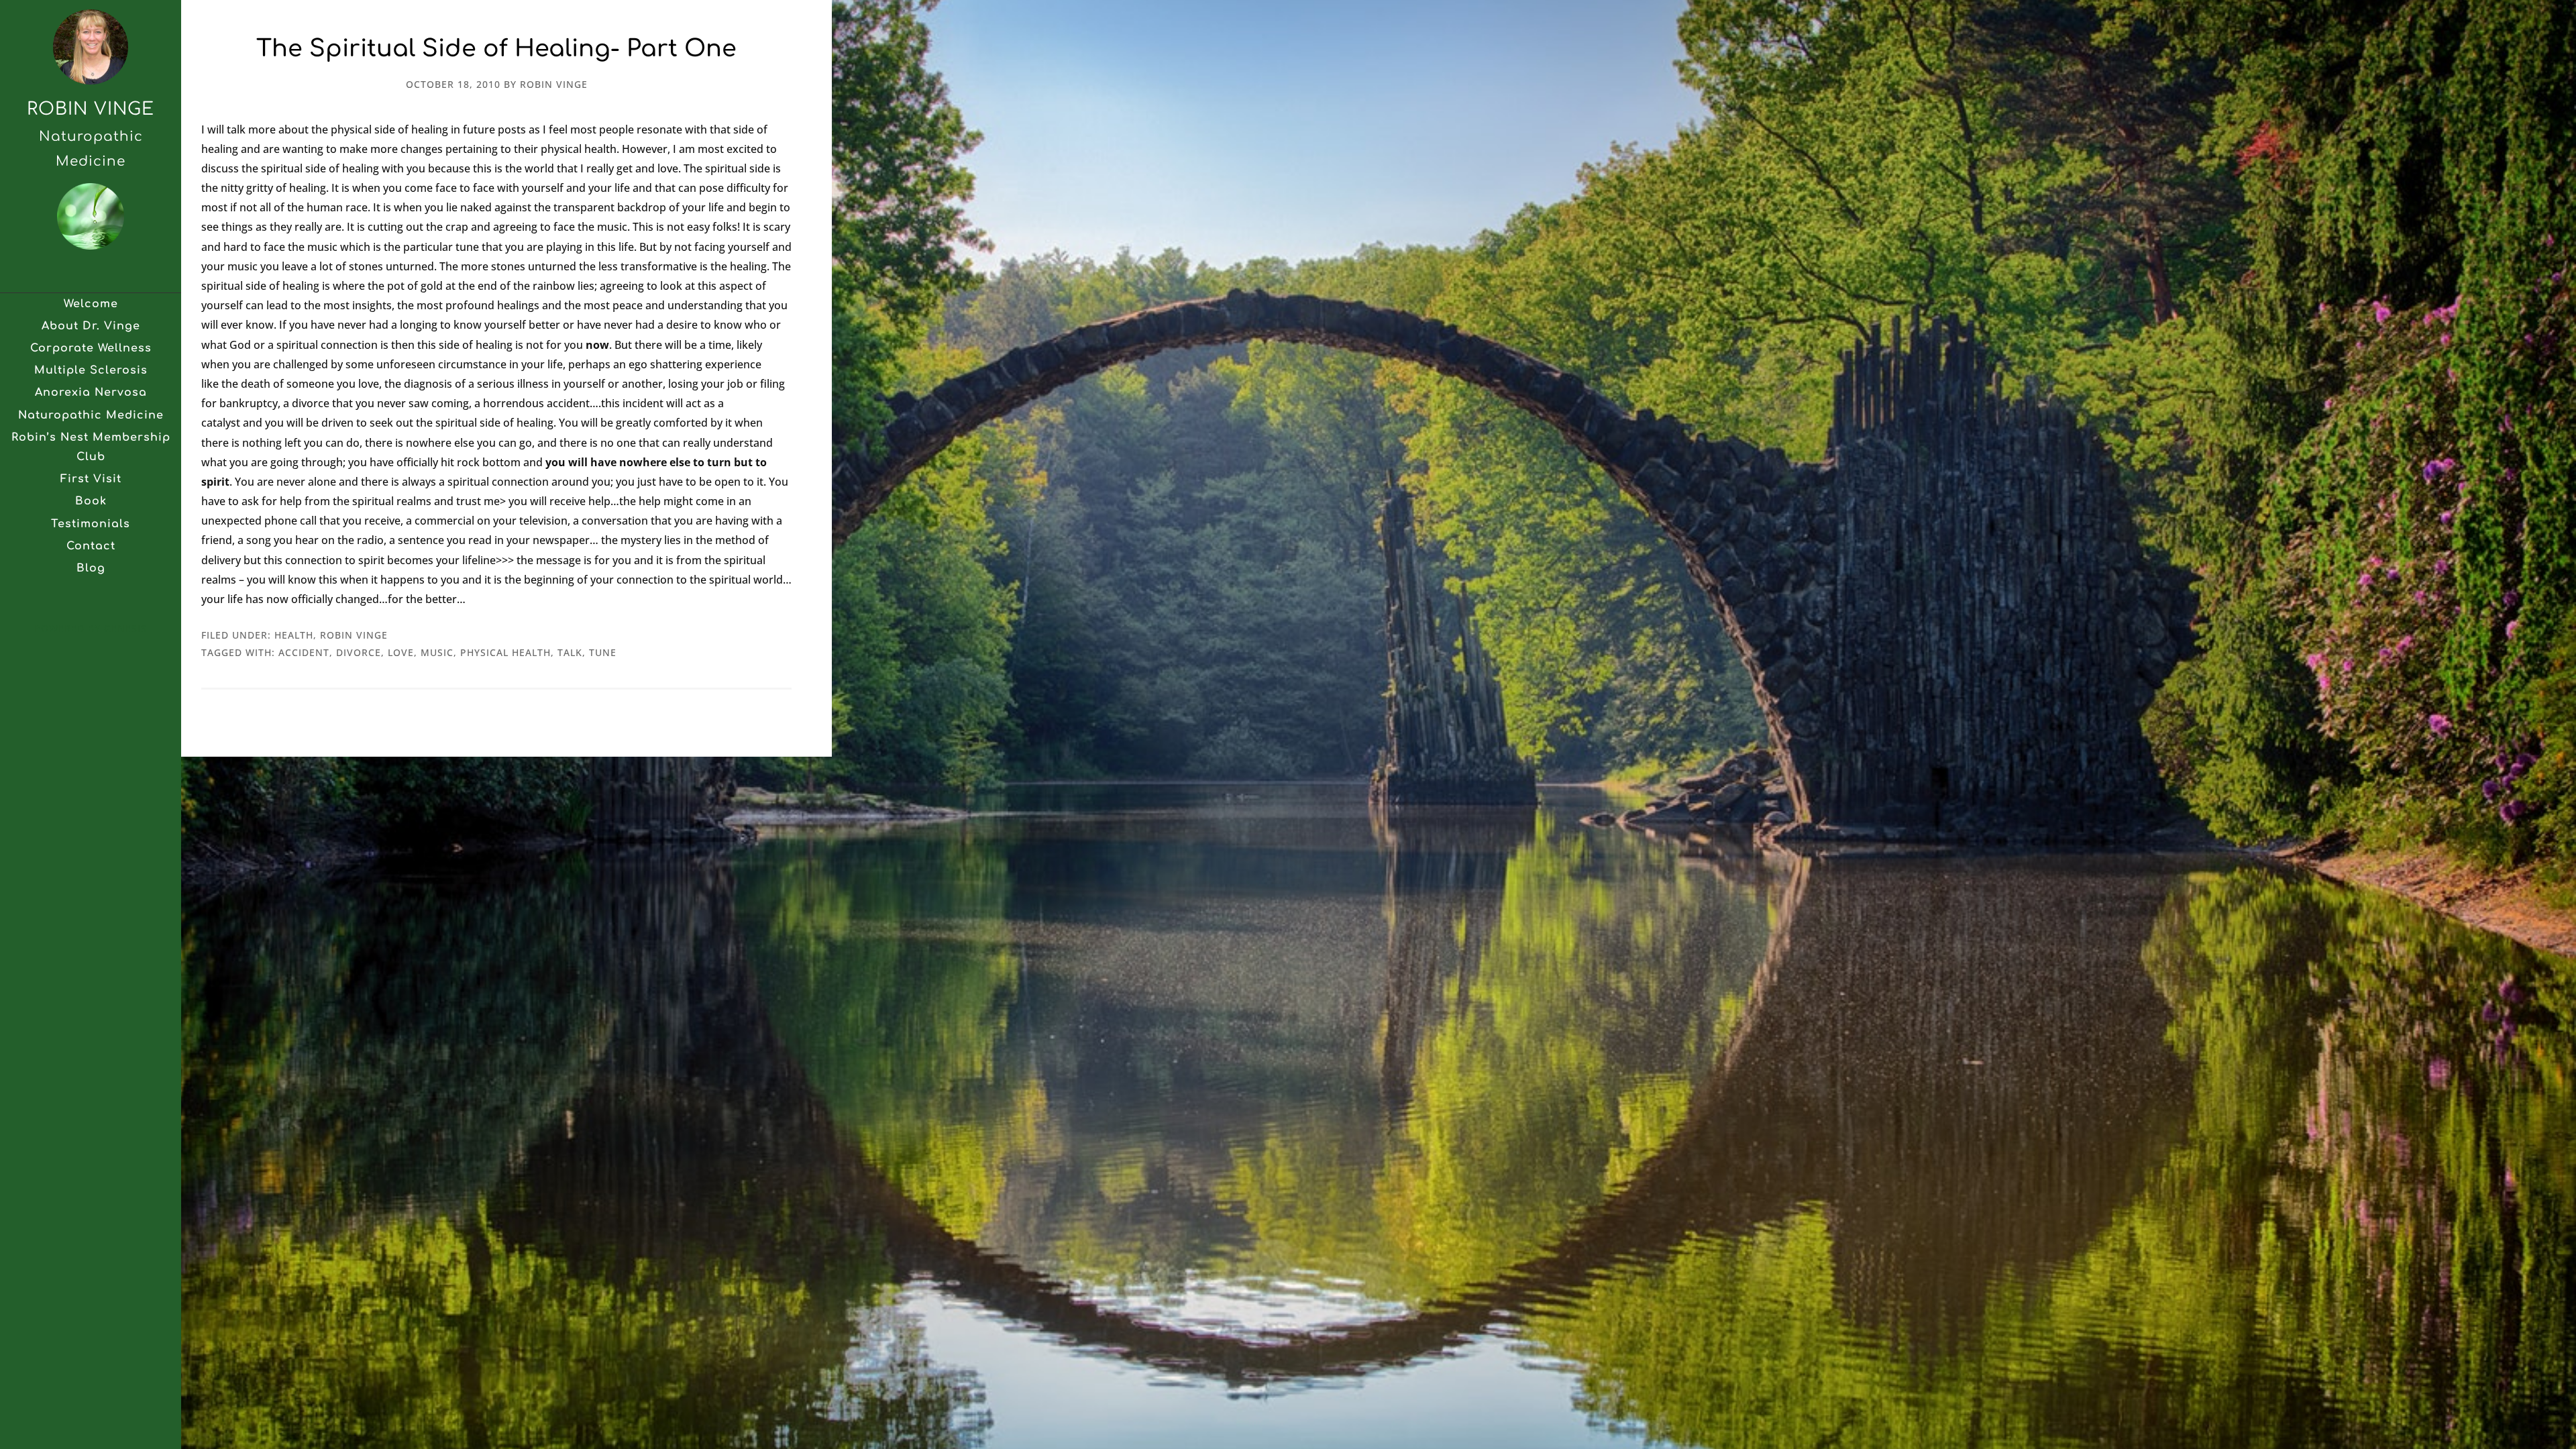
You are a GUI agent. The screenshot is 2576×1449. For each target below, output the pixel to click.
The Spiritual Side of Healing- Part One (496, 49)
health (294, 635)
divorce (359, 652)
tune (603, 652)
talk (570, 652)
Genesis (125, 628)
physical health (505, 652)
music (437, 652)
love (401, 652)
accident (304, 652)
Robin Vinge (91, 109)
